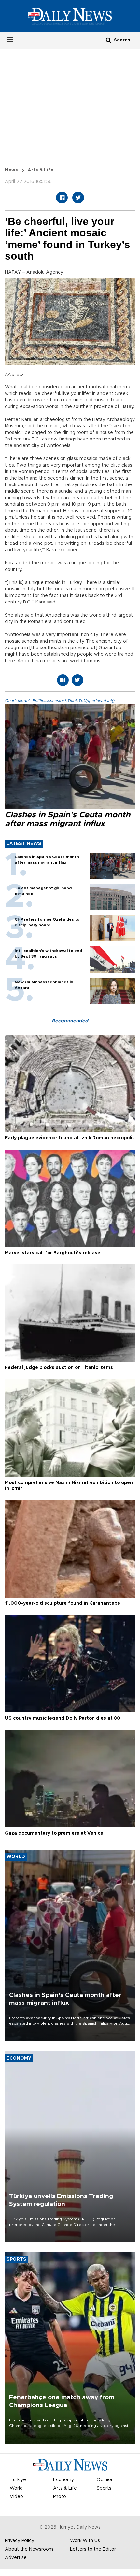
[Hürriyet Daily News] (70, 16)
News (11, 170)
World (16, 2488)
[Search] (108, 40)
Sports (104, 2488)
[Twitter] (78, 198)
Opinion (105, 2480)
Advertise (16, 2558)
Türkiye (18, 2480)
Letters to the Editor (93, 2549)
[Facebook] (62, 198)
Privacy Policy (20, 2541)
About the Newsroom (29, 2549)
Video (16, 2497)
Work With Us (85, 2541)
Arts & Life (41, 170)
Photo (60, 2497)
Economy (63, 2480)
